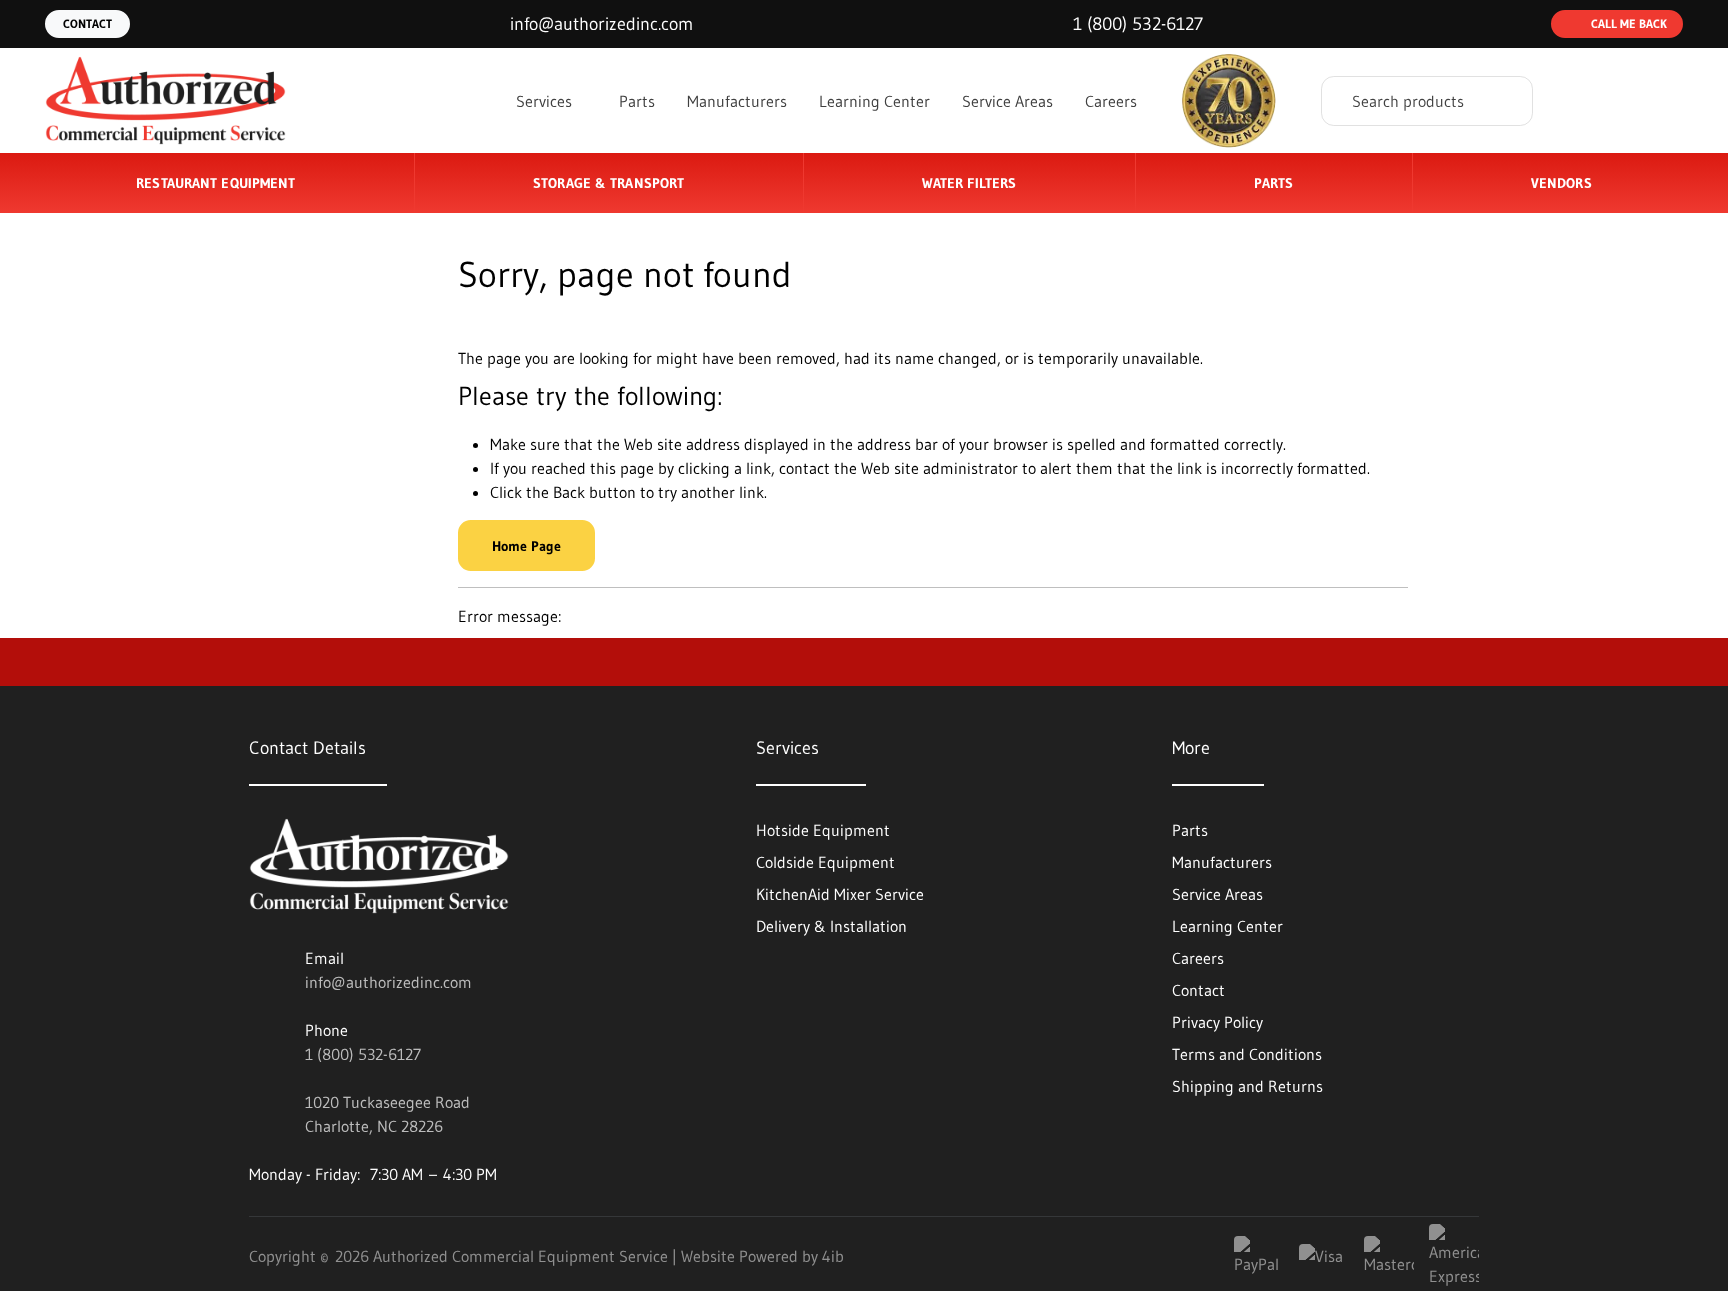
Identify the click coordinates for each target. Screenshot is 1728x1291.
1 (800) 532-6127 (363, 1054)
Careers (1111, 101)
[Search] (1503, 101)
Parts (637, 101)
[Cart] (1661, 101)
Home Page (526, 546)
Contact (87, 23)
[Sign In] (1586, 101)
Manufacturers (737, 101)
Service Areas (1007, 101)
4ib (833, 1256)
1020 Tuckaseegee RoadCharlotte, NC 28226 (387, 1114)
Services (547, 101)
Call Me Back (1629, 23)
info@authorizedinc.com (388, 982)
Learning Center (874, 101)
